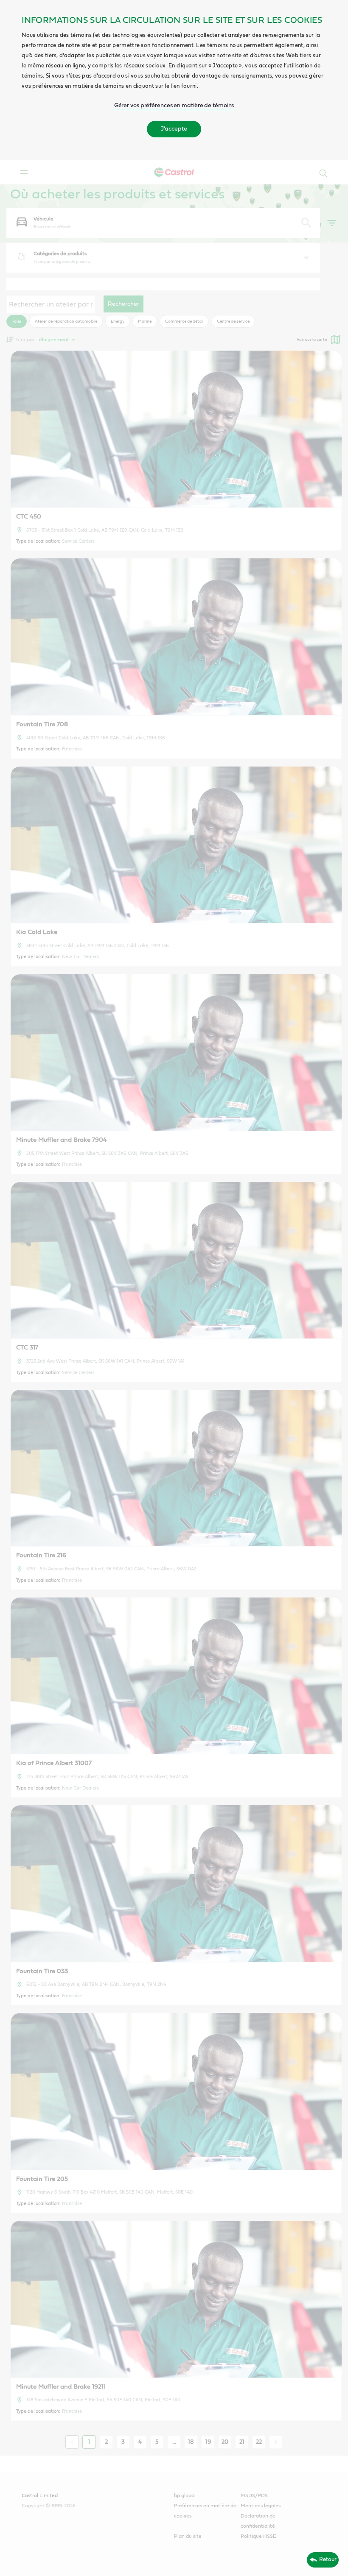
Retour (328, 2559)
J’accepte (174, 129)
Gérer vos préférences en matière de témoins (174, 106)
